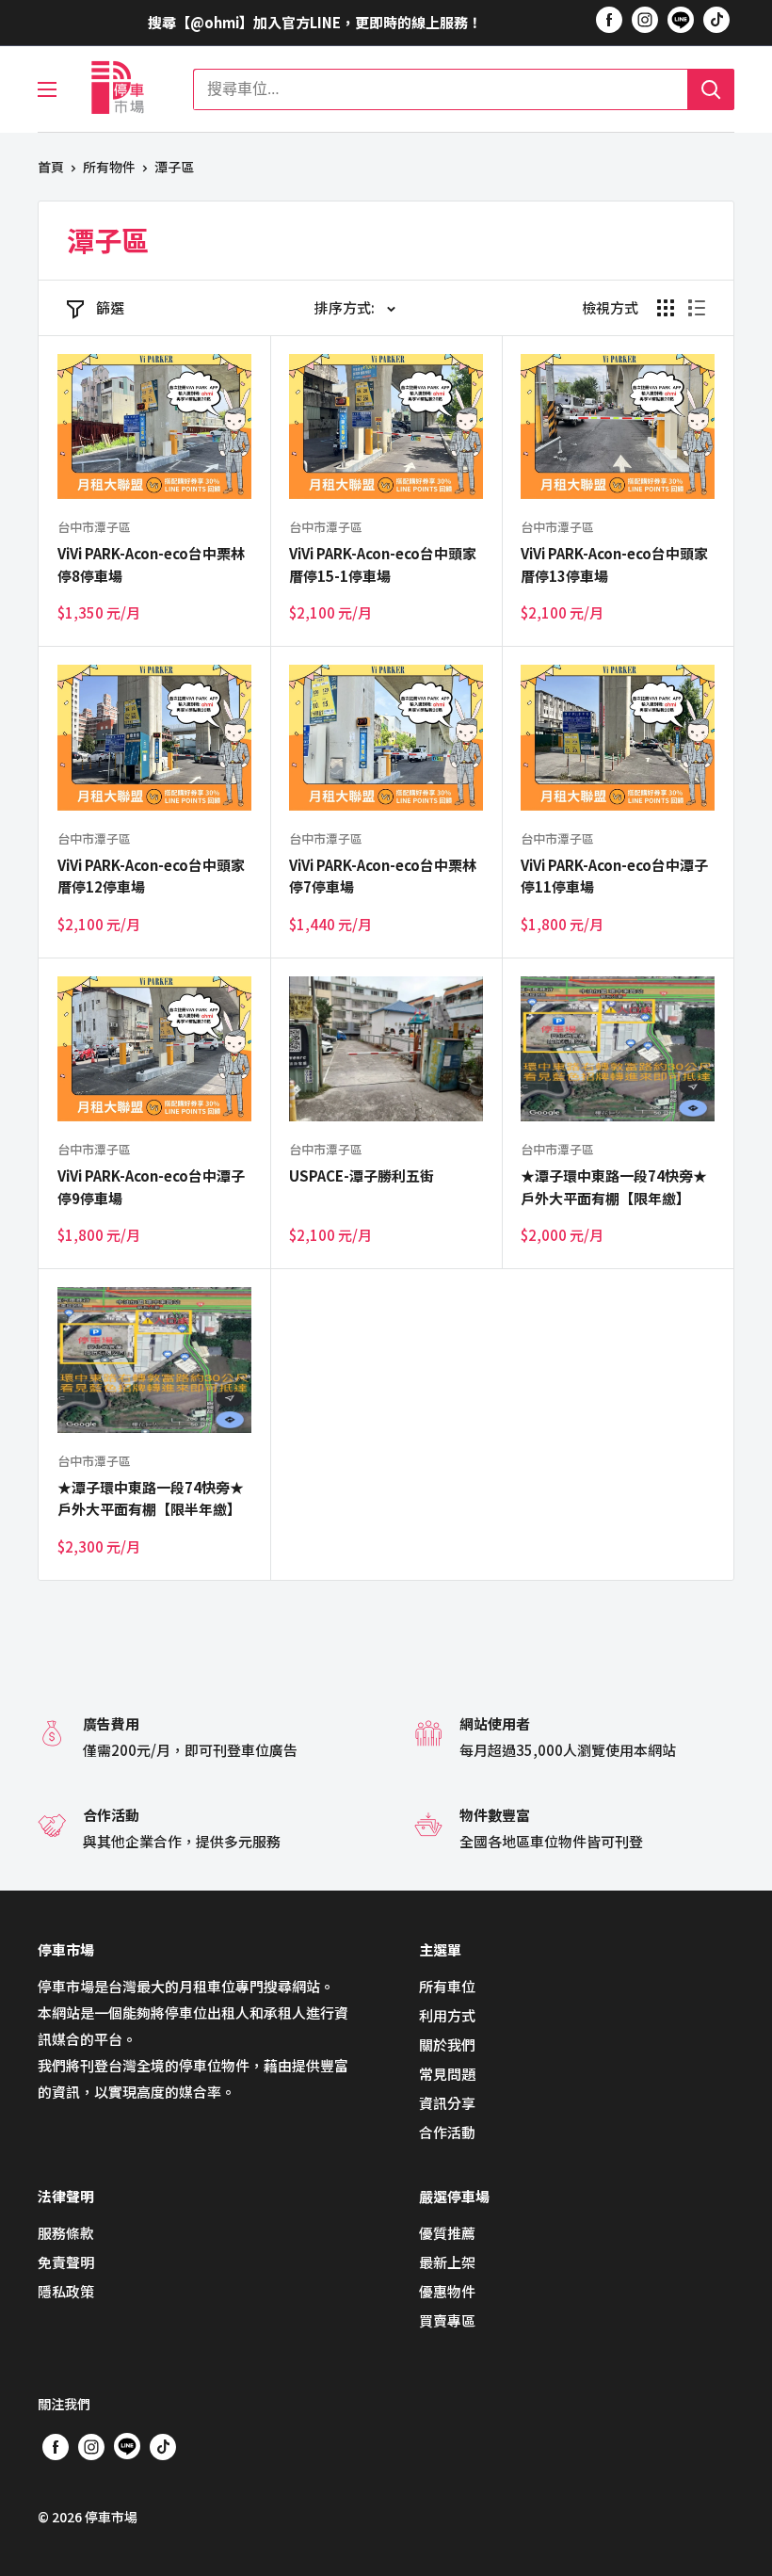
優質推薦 (447, 2233)
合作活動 (447, 2132)
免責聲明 (66, 2262)
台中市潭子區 (94, 527)
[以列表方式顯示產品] (697, 308)
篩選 (110, 307)
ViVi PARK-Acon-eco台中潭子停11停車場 (614, 876)
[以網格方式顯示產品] (666, 308)
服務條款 (66, 2233)
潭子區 (174, 167)
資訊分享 (447, 2103)
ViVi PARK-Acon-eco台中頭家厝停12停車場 (151, 876)
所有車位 (447, 1986)
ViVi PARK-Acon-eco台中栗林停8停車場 (151, 564)
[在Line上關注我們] (681, 23)
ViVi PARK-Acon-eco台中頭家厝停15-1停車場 (383, 564)
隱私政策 (66, 2291)
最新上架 (447, 2262)
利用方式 (447, 2015)
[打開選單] (47, 89)
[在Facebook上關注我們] (609, 19)
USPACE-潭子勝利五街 (362, 1175)
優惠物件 (447, 2291)
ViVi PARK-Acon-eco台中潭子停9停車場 (151, 1186)
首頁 (51, 167)
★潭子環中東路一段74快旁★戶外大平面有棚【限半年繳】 (151, 1498)
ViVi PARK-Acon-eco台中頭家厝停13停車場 (614, 564)
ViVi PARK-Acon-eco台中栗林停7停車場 (383, 876)
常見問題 (447, 2074)
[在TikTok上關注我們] (716, 19)
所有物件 (109, 167)
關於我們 (447, 2045)
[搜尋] (711, 89)
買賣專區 (447, 2320)
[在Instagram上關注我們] (645, 19)
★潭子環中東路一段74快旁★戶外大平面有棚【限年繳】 (614, 1186)
